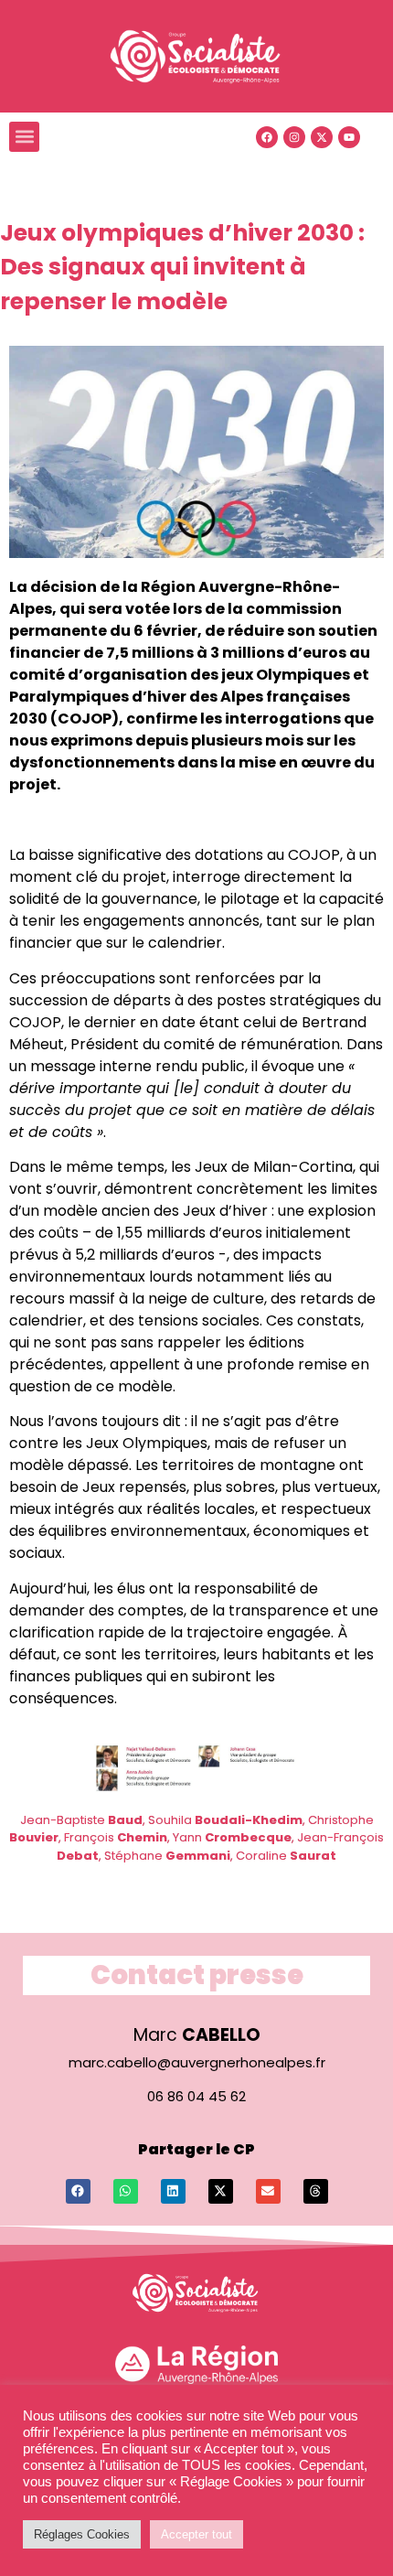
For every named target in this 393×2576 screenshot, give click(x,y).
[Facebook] (267, 137)
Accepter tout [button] (196, 2534)
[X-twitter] (322, 137)
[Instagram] (294, 137)
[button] (24, 137)
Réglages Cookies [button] (82, 2534)
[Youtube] (349, 137)
